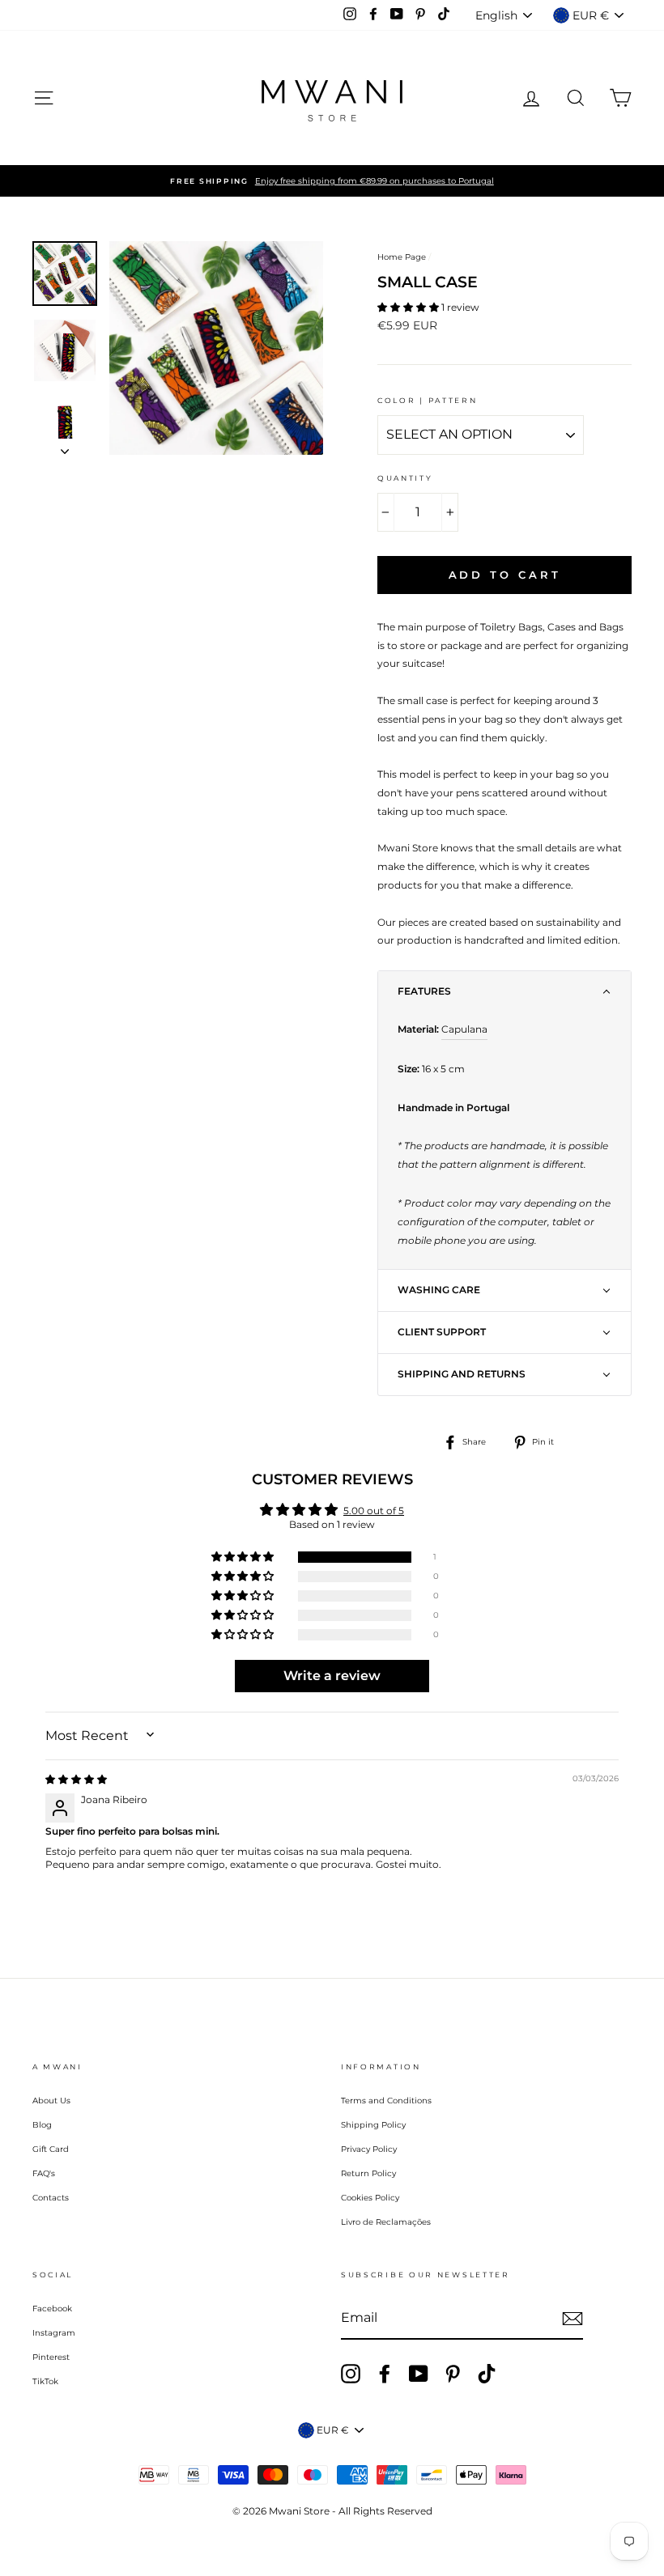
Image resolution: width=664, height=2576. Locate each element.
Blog (42, 2125)
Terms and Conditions (386, 2101)
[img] (76, 1779)
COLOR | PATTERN (428, 400)
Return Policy (368, 2173)
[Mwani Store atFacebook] (385, 2374)
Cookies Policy (370, 2198)
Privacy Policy (369, 2149)
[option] (332, 181)
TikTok (45, 2381)
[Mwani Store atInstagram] (351, 2374)
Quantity (405, 478)
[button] (409, 307)
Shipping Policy (373, 2125)
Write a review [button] (332, 1676)
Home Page (402, 257)
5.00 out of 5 (374, 1511)
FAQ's (44, 2173)
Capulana (464, 1029)
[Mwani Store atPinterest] (453, 2374)
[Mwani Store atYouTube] (419, 2374)
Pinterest (51, 2357)
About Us (51, 2101)
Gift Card (51, 2149)
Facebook (52, 2309)
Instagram (54, 2333)
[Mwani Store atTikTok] (487, 2374)
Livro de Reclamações (386, 2222)
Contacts (51, 2198)
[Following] (65, 447)
